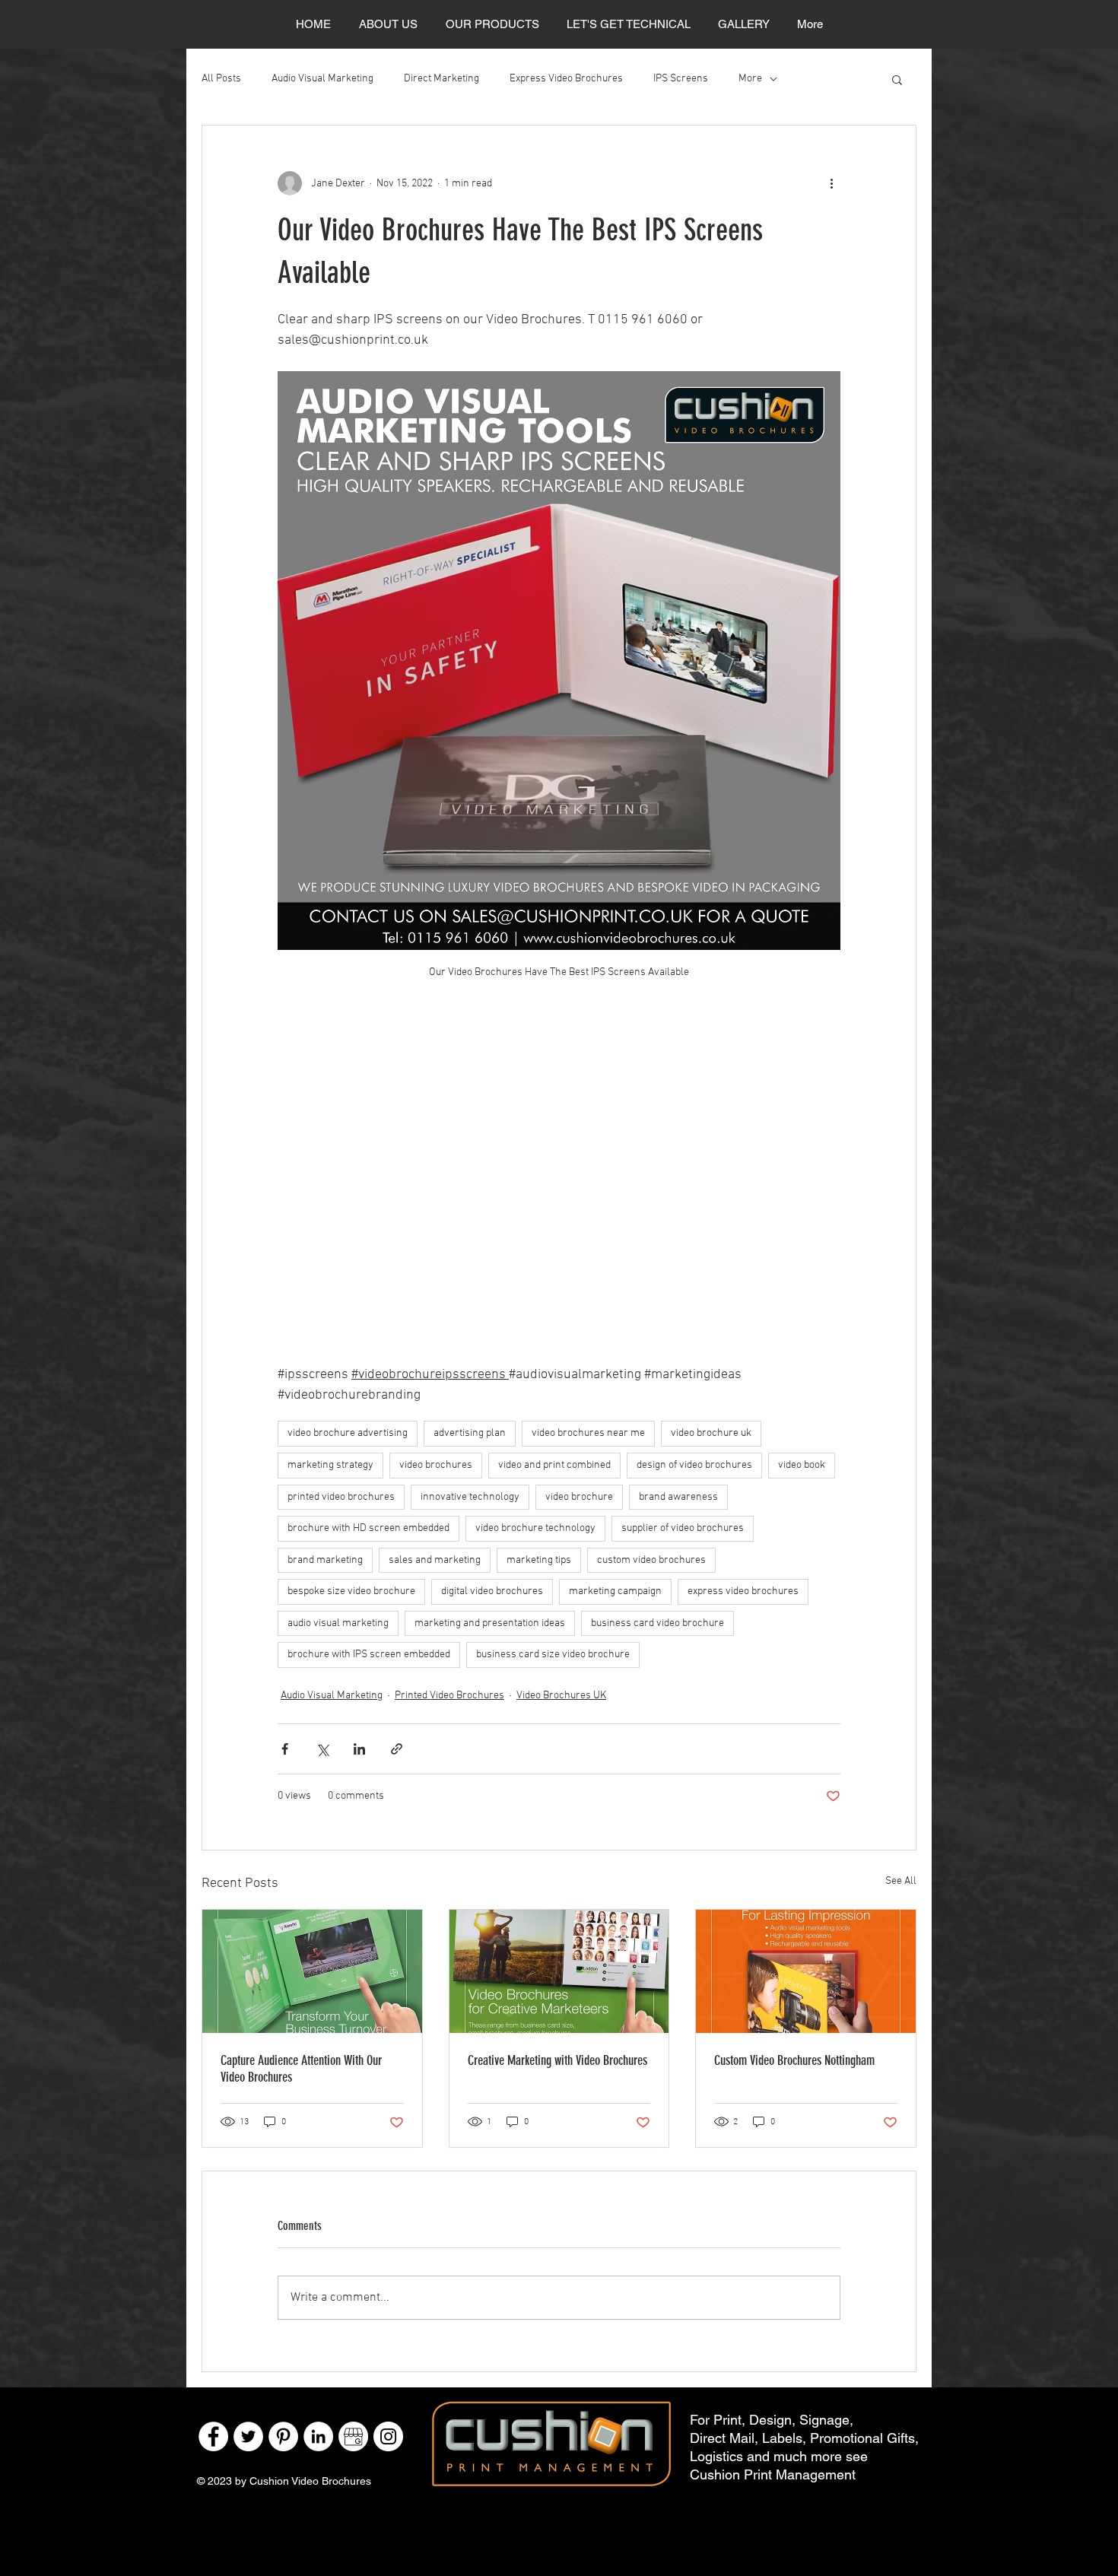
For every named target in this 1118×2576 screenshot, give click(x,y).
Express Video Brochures (566, 79)
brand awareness (678, 1497)
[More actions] (831, 183)
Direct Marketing (441, 79)
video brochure (579, 1497)
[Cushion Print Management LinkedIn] (318, 2436)
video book (802, 1465)
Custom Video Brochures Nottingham (794, 2060)
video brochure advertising (348, 1433)
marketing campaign (615, 1591)
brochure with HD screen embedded (368, 1528)
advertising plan (470, 1433)
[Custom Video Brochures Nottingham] (806, 1971)
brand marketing (325, 1560)
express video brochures (743, 1591)
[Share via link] (397, 1749)
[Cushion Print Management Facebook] (213, 2436)
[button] (897, 79)
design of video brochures (694, 1465)
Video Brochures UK (561, 1696)
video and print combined (554, 1465)
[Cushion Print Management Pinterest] (283, 2436)
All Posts (221, 79)
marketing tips (539, 1560)
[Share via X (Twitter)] (322, 1749)
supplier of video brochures (683, 1528)
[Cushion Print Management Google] (353, 2436)
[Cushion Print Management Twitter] (248, 2436)
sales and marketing (435, 1560)
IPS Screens (681, 79)
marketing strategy (330, 1465)
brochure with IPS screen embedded (369, 1655)
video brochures (436, 1465)
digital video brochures (492, 1591)
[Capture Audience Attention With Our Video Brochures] (312, 1971)
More (750, 79)
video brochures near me (588, 1433)
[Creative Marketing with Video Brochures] (559, 1971)
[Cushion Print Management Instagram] (388, 2436)
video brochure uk (711, 1433)
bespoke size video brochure (351, 1591)
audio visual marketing (338, 1623)
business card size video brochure (553, 1655)
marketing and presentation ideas (490, 1623)
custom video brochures (651, 1560)
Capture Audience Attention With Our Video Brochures (301, 2069)
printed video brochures (341, 1497)
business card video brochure (657, 1623)
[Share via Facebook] (285, 1749)
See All (901, 1881)
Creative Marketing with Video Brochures (557, 2060)
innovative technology (470, 1497)
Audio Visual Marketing (322, 79)
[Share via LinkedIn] (359, 1749)
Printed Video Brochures (449, 1696)
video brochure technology (535, 1528)
